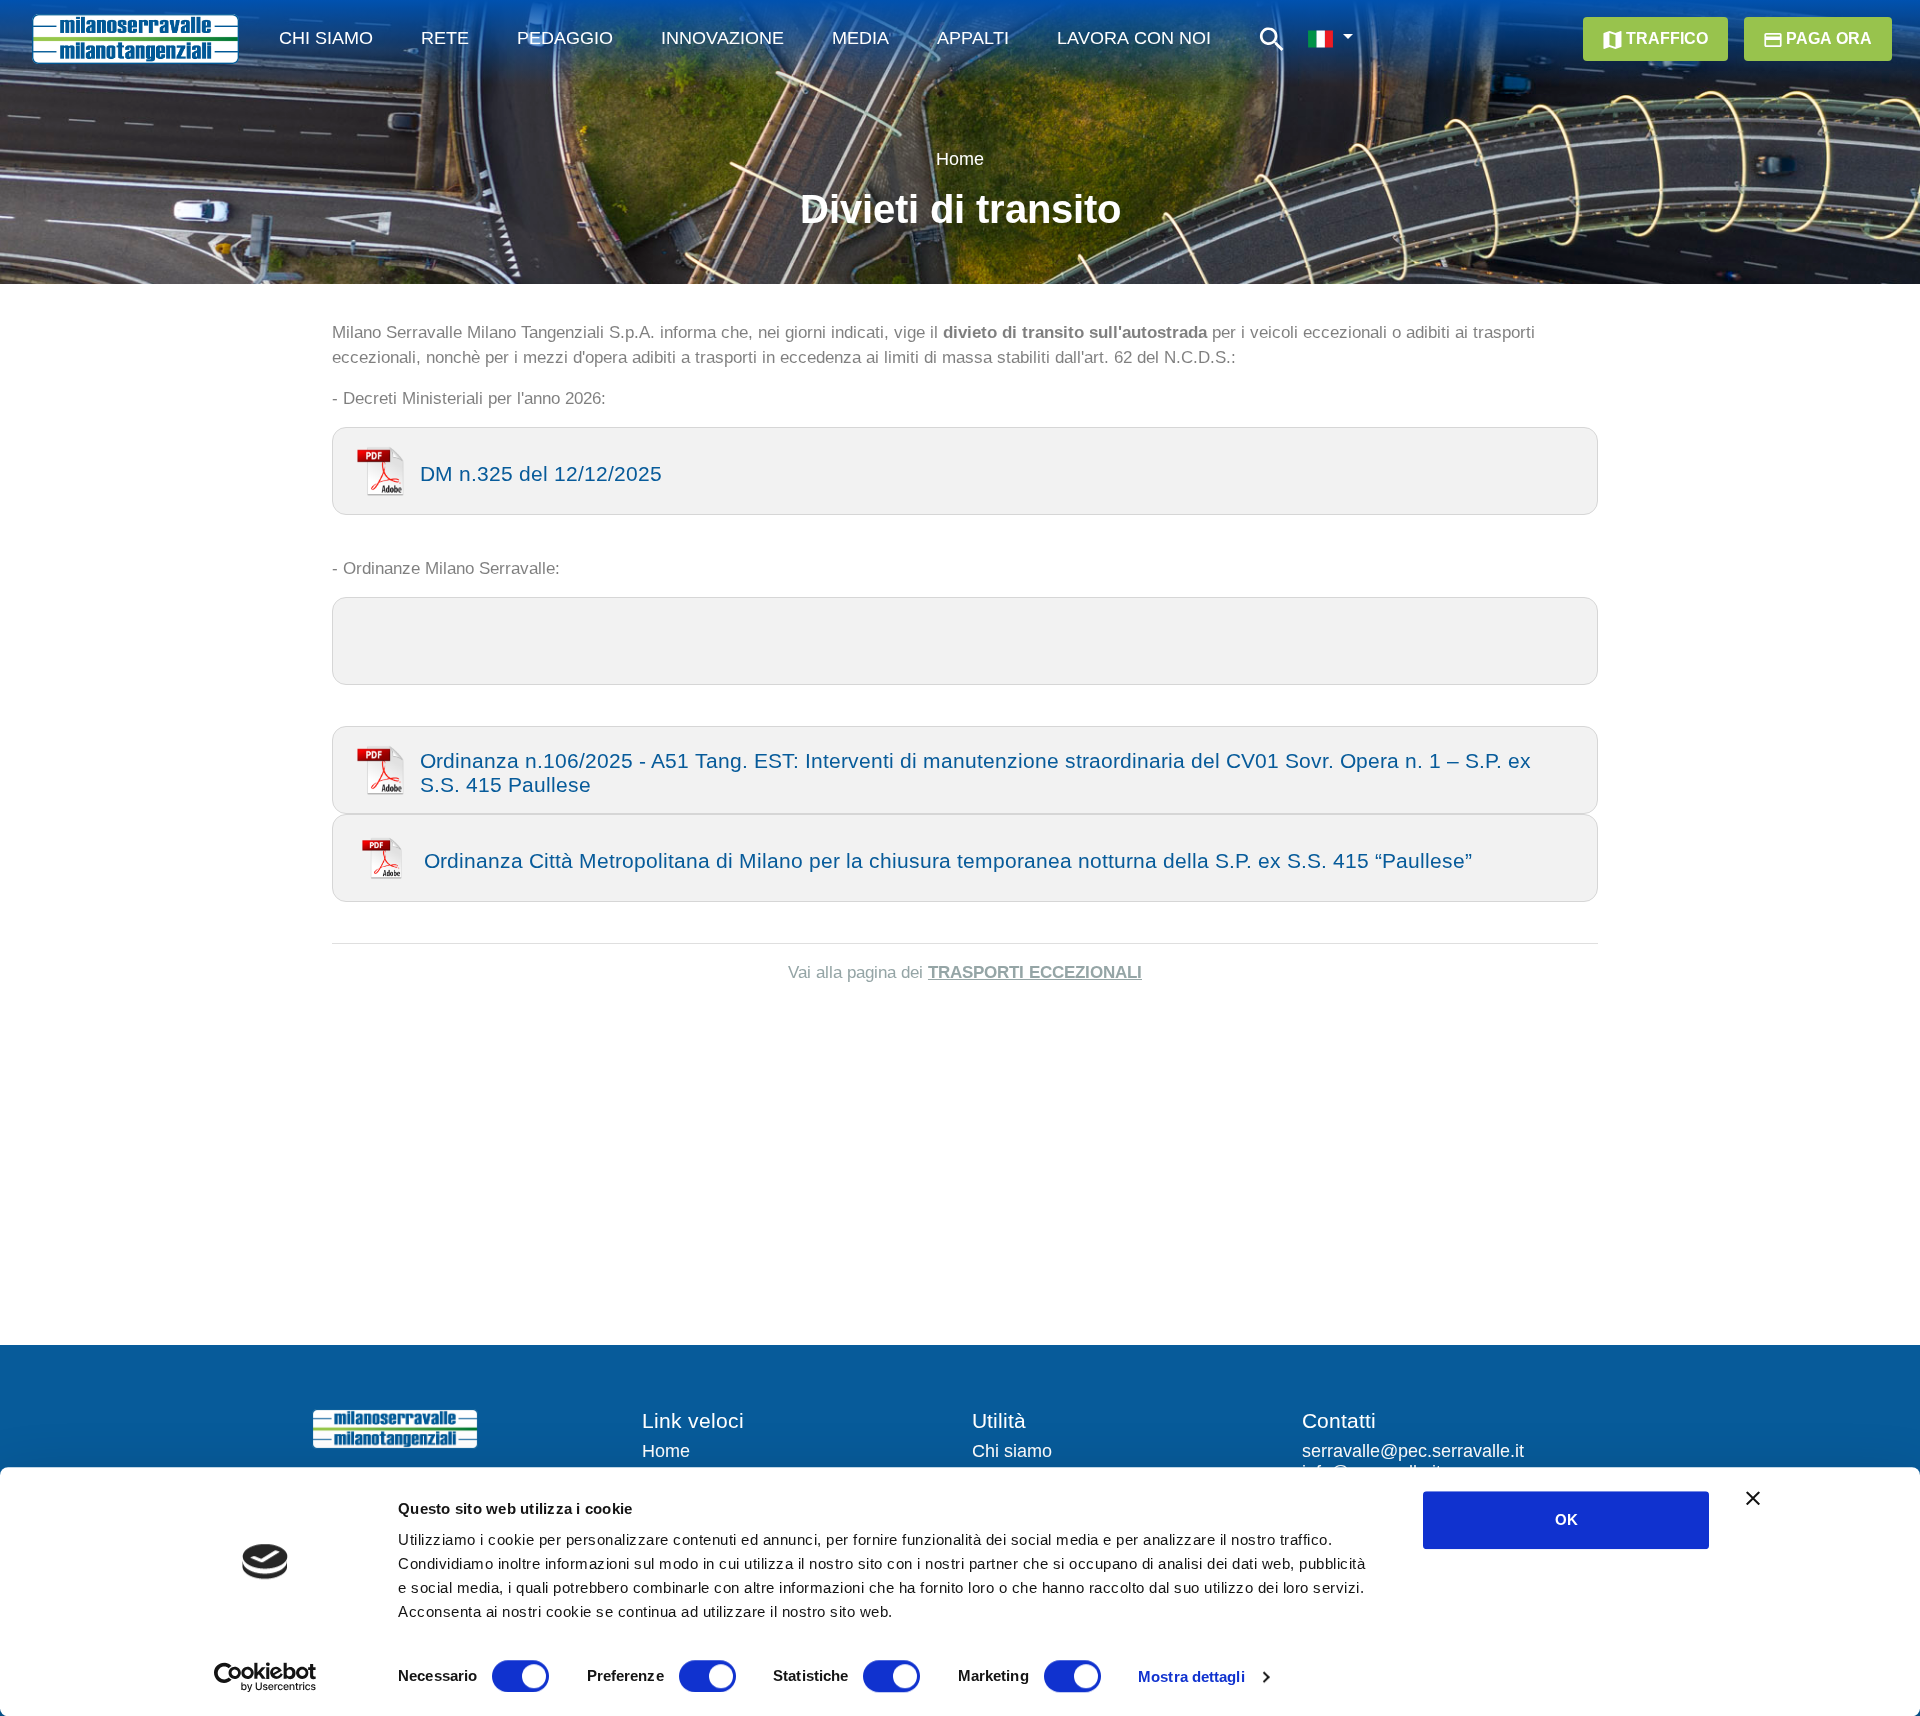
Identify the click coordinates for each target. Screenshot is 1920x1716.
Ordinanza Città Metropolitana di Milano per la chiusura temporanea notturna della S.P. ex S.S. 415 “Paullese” (948, 860)
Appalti (973, 38)
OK (1566, 1519)
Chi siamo (1012, 1451)
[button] (1330, 39)
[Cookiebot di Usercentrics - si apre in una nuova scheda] (265, 1677)
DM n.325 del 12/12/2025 (541, 473)
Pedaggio (565, 38)
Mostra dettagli (1191, 1676)
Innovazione (722, 38)
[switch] (707, 1676)
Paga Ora (1827, 38)
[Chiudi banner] (1753, 1498)
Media (860, 38)
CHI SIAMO (326, 38)
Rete (445, 38)
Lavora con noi (1134, 38)
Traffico (1665, 38)
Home (960, 159)
